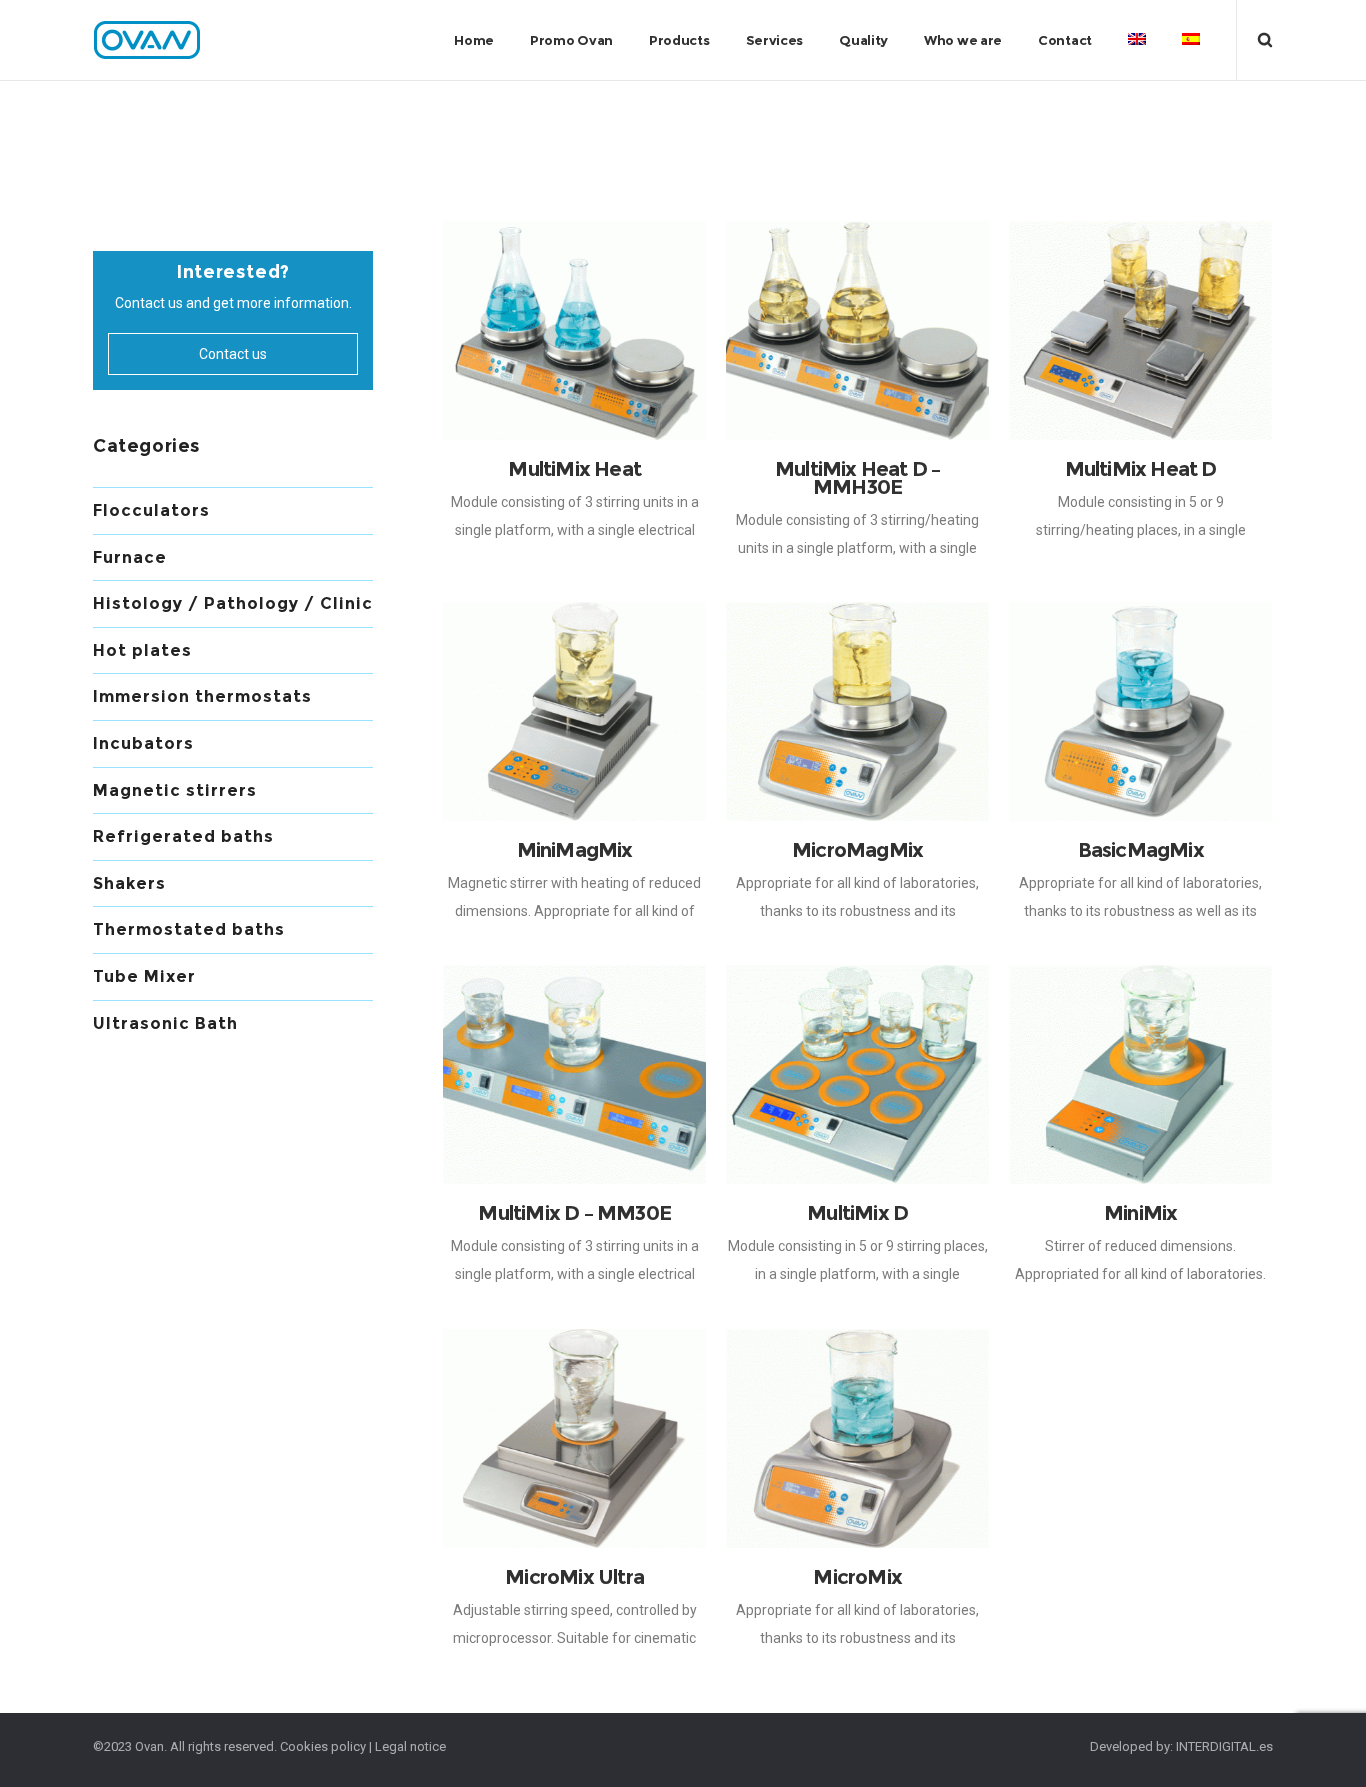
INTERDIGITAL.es (1224, 1746)
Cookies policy (323, 1746)
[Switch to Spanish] (1191, 40)
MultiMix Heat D (1141, 469)
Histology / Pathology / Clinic (233, 603)
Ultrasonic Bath (165, 1023)
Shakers (129, 883)
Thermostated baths (189, 929)
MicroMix (857, 1577)
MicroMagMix (857, 850)
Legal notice (410, 1746)
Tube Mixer (144, 976)
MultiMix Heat (574, 469)
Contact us (233, 354)
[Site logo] (148, 40)
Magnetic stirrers (175, 790)
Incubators (143, 743)
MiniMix (1140, 1213)
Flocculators (151, 510)
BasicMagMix (1141, 850)
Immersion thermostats (202, 696)
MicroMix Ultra (574, 1577)
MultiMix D (857, 1213)
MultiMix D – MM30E (574, 1213)
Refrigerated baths (183, 836)
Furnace (130, 557)
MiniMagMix (575, 850)
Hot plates (142, 650)
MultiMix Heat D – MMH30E (857, 478)
